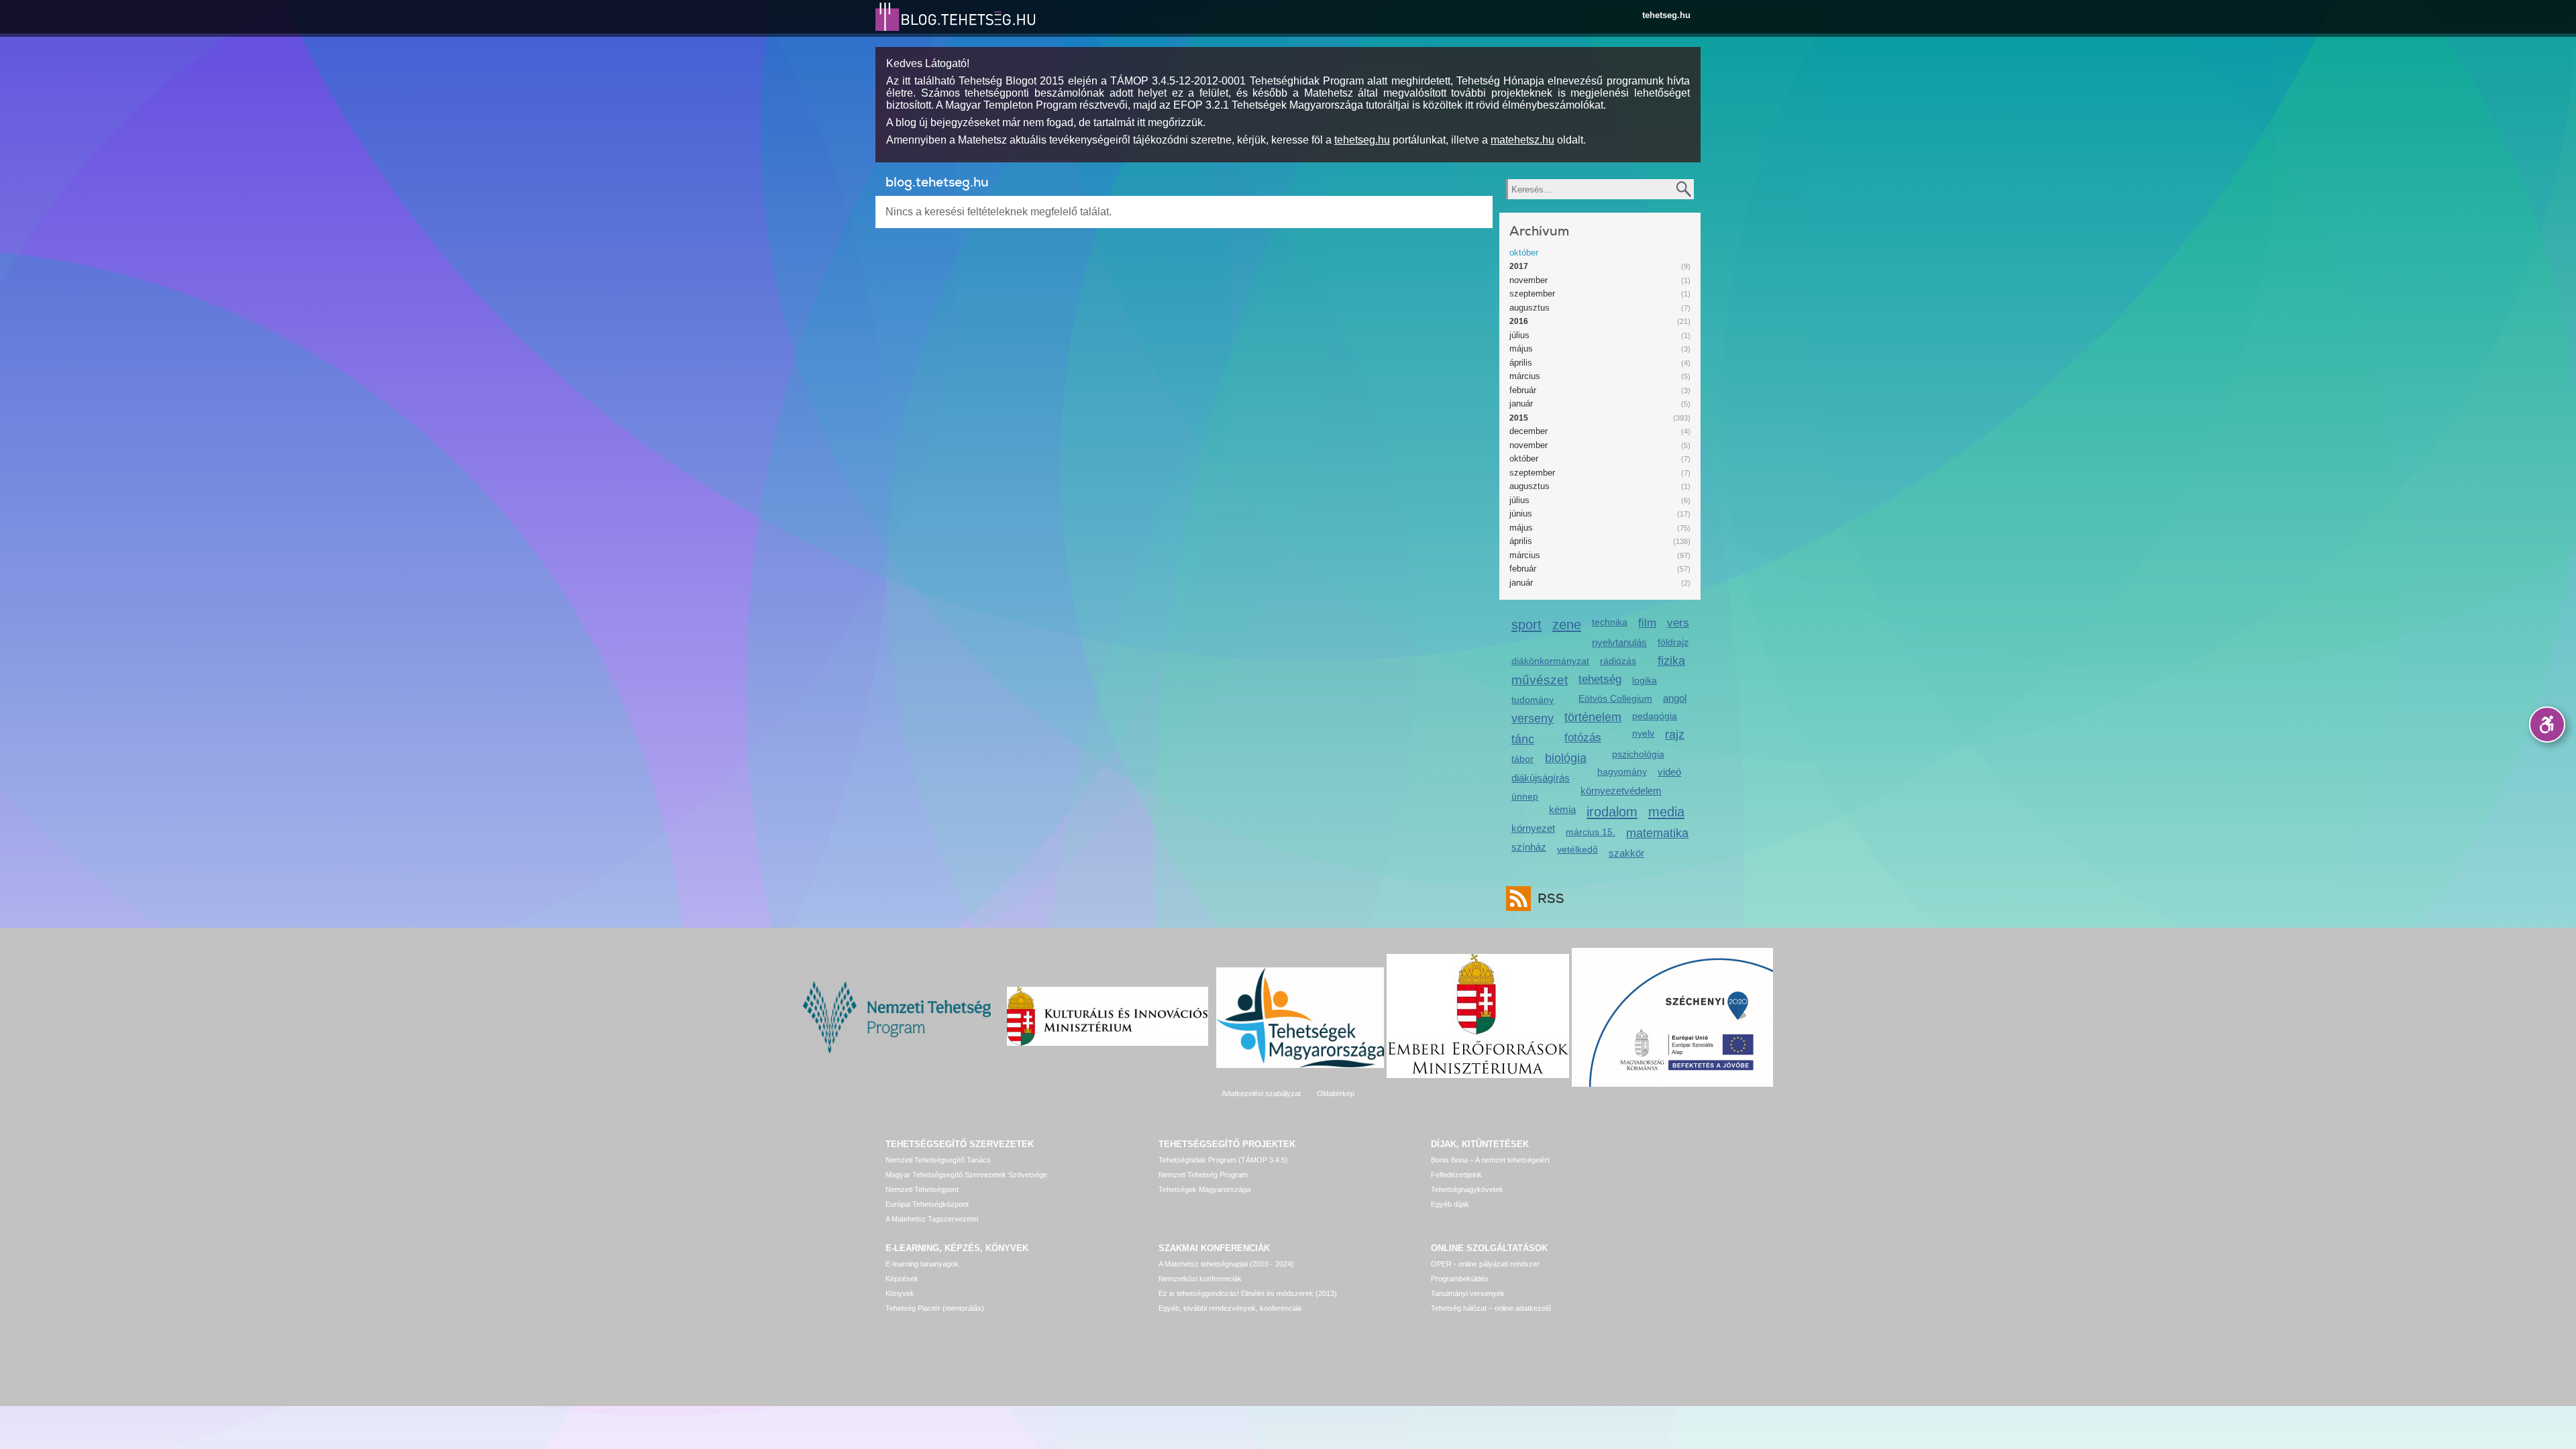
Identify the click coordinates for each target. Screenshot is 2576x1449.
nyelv (1643, 733)
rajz (1675, 735)
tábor (1522, 759)
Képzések (902, 1279)
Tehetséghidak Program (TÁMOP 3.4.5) (1223, 1160)
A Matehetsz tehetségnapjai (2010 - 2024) (1226, 1264)
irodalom (1612, 811)
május (1521, 348)
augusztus (1529, 308)
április (1521, 363)
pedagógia (1655, 716)
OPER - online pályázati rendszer (1485, 1264)
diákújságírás (1541, 778)
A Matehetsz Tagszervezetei (932, 1219)
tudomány (1533, 700)
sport (1526, 624)
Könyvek (900, 1293)
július (1519, 335)
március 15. (1591, 832)
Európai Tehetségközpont (927, 1204)
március (1525, 376)
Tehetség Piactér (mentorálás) (935, 1308)
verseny (1533, 718)
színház (1529, 847)
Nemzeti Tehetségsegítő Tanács (938, 1160)
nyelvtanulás (1619, 642)
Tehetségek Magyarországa (1204, 1189)
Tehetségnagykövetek (1467, 1189)
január (1521, 404)
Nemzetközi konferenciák (1200, 1279)
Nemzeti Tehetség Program (1203, 1175)
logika (1645, 680)
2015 (1519, 418)
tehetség (1600, 679)
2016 (1519, 321)
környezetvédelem (1621, 791)
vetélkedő (1577, 849)
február (1523, 390)
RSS (1551, 899)
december (1528, 431)
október (1524, 253)
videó (1669, 772)
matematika (1657, 833)
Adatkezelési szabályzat (1261, 1093)
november (1528, 280)
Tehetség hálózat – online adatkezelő (1491, 1308)
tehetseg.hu (1666, 15)
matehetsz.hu (1522, 140)
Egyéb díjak (1450, 1204)
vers (1678, 623)
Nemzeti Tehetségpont (922, 1189)
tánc (1523, 739)
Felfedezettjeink (1456, 1175)
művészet (1540, 680)
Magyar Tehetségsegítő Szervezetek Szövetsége (966, 1175)
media (1666, 811)
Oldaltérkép (1336, 1093)
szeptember (1532, 293)
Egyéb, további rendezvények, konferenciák (1230, 1308)
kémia (1562, 809)
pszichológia (1638, 754)
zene (1567, 624)
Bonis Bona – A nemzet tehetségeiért (1490, 1160)
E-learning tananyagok (922, 1264)
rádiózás (1618, 661)
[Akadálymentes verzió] (2547, 724)
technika (1610, 622)
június (1521, 514)
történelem (1593, 717)
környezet (1533, 828)
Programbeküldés (1460, 1279)
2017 (1519, 266)
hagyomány (1622, 771)
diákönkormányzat (1550, 661)
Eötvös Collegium (1615, 698)
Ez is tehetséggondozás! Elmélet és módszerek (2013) (1248, 1293)
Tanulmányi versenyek (1468, 1293)
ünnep (1525, 796)
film (1647, 623)
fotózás (1583, 738)
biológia (1566, 758)
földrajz (1673, 642)
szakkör (1626, 853)
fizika (1671, 661)
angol (1675, 698)
